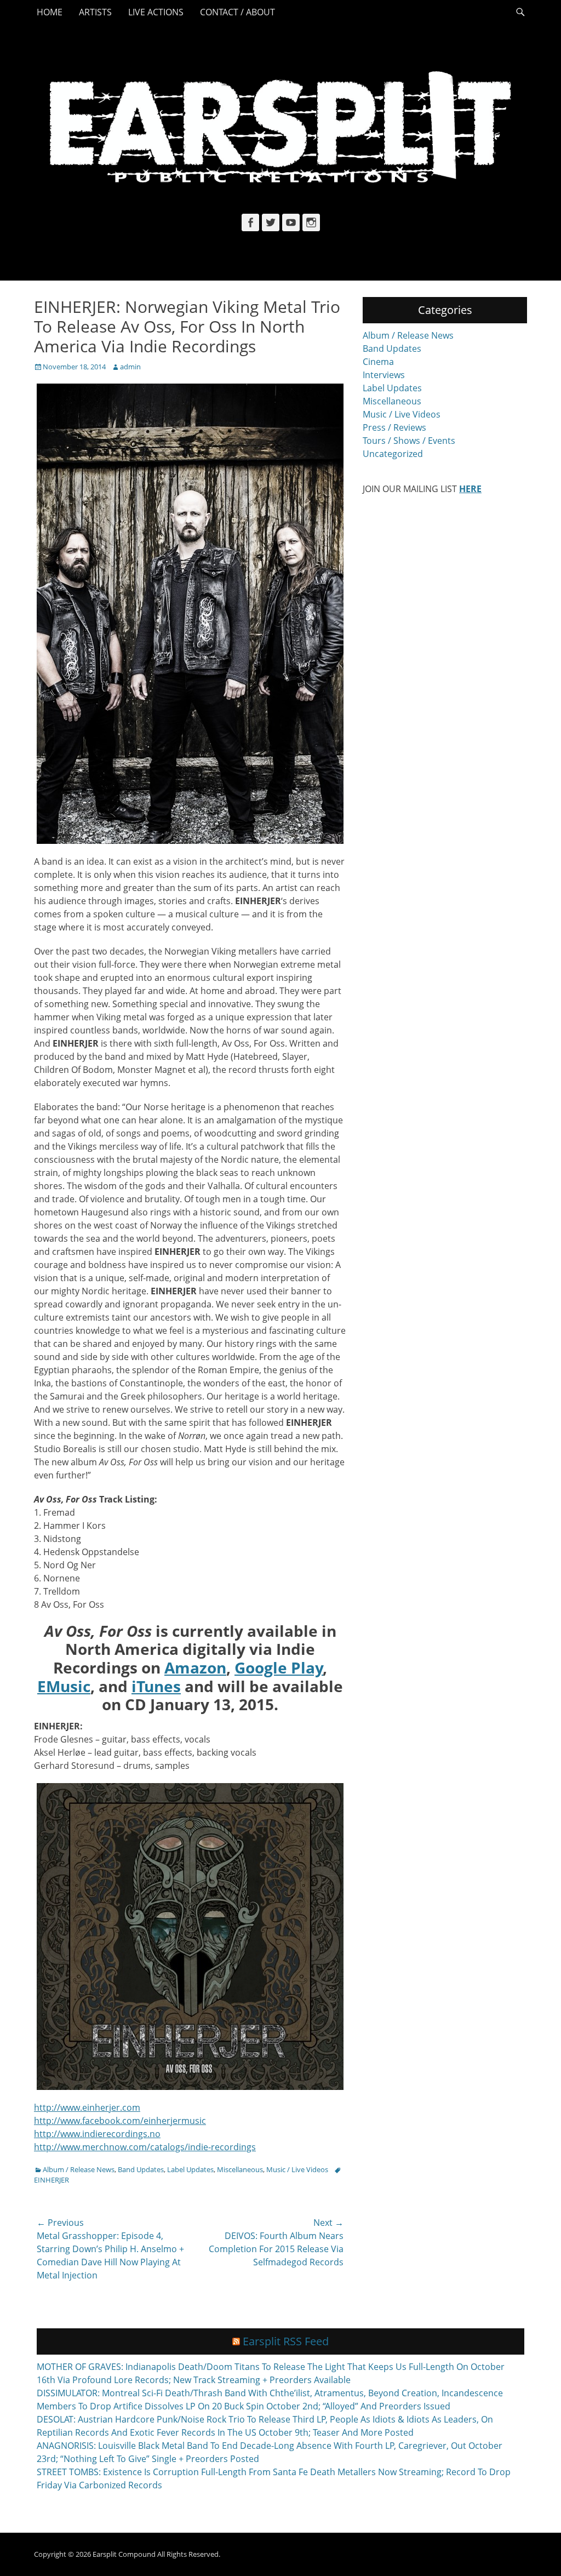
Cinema (378, 362)
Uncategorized (393, 454)
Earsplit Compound (124, 2554)
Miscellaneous (240, 2169)
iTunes (156, 1686)
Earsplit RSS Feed (286, 2341)
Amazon (195, 1667)
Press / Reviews (394, 427)
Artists (95, 12)
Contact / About (237, 12)
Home (50, 12)
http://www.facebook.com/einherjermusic (120, 2121)
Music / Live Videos (297, 2169)
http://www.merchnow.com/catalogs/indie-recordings (145, 2147)
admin (130, 367)
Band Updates (141, 2169)
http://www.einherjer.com (87, 2107)
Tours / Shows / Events (409, 441)
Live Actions (156, 12)
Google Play (279, 1667)
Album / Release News (79, 2169)
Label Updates (190, 2169)
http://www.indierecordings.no (97, 2134)
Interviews (384, 375)
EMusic (64, 1686)
